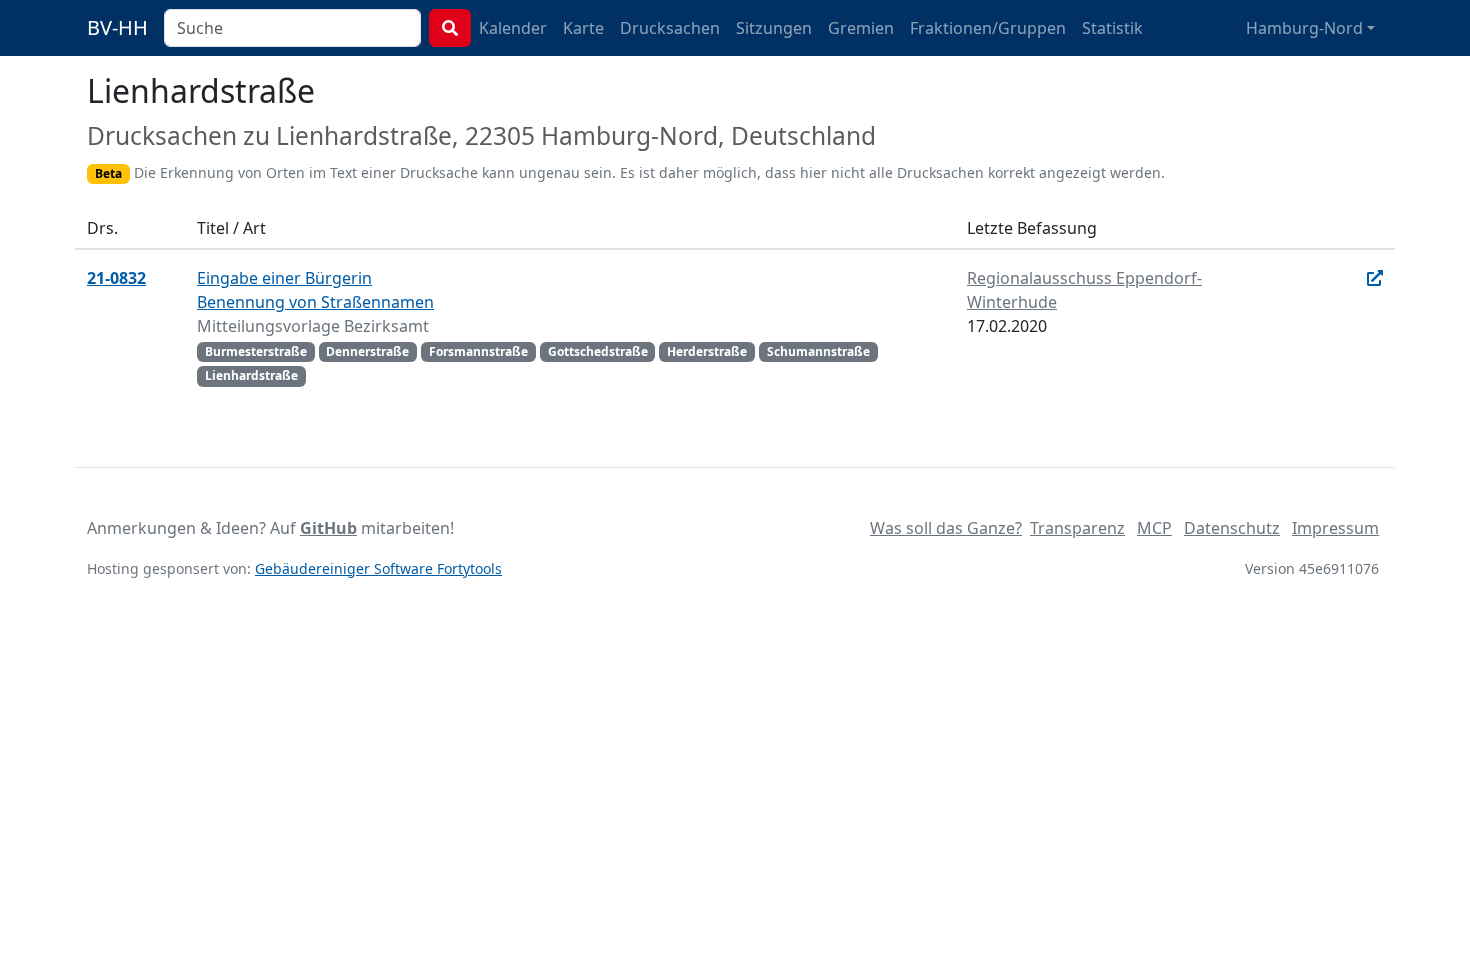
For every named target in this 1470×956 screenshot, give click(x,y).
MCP (1154, 528)
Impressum (1335, 528)
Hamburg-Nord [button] (1304, 28)
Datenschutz (1232, 528)
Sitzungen (774, 28)
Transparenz (1077, 528)
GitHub (328, 528)
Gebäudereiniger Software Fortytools (378, 568)
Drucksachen (670, 28)
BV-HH (117, 27)
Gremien (861, 28)
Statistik (1112, 28)
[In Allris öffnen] (1375, 278)
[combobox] (292, 28)
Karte (583, 28)
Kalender (513, 28)
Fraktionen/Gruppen (988, 28)
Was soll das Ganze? (946, 528)
